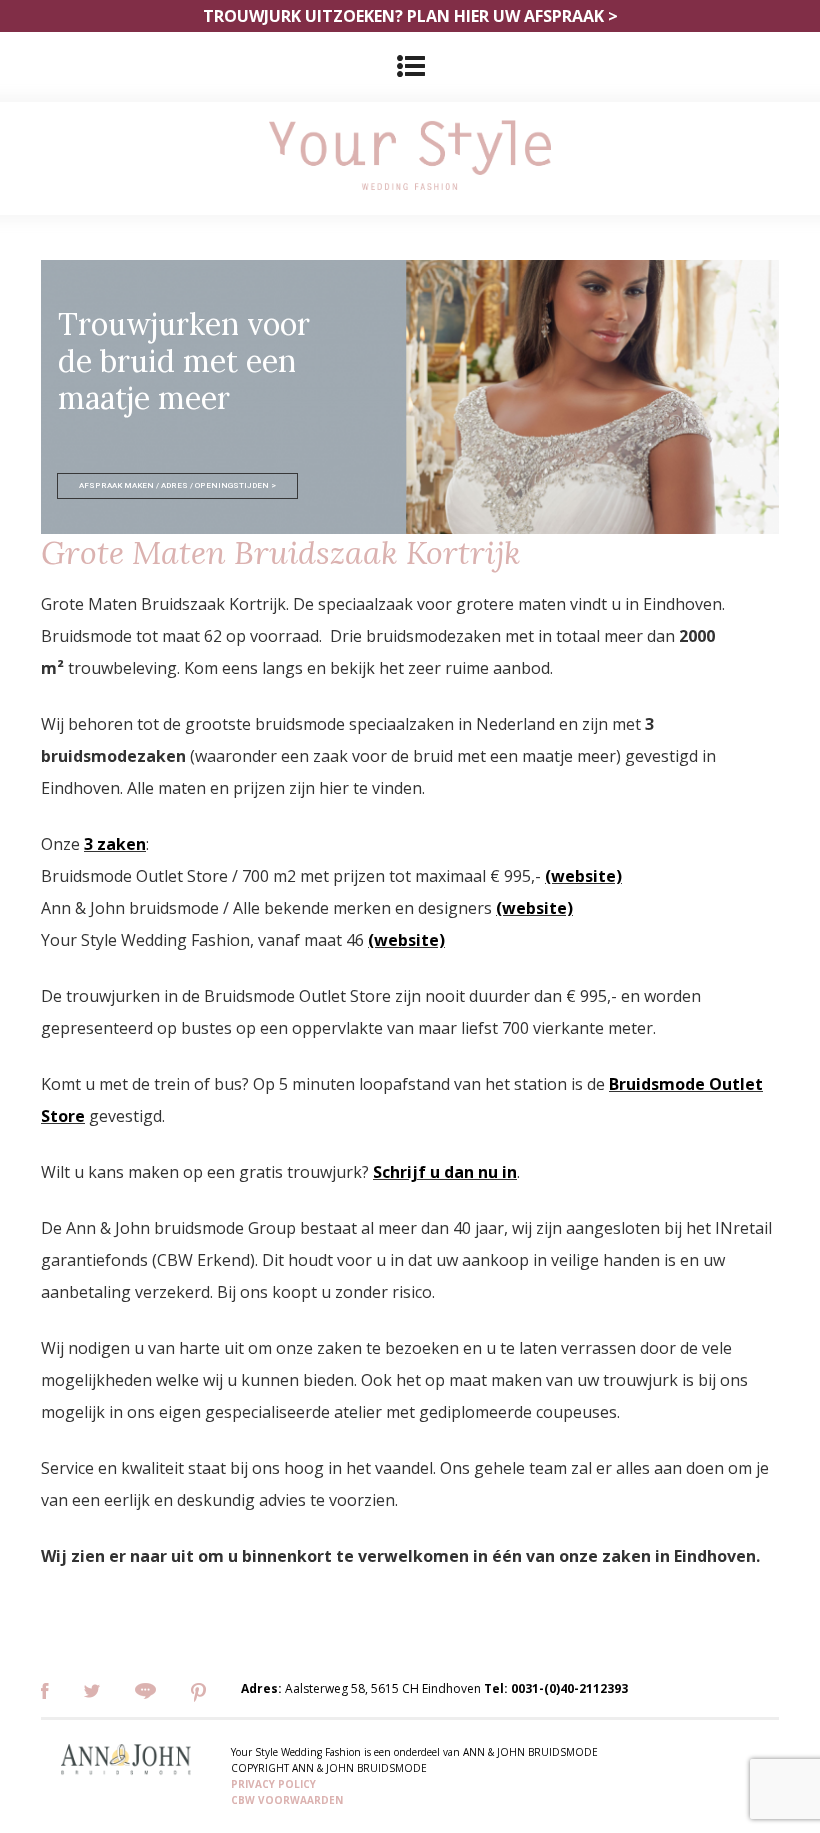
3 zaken (115, 844)
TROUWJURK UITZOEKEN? (410, 16)
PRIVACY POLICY (273, 1784)
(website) (583, 876)
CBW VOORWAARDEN (287, 1800)
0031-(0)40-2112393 (569, 1688)
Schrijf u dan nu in (445, 1172)
